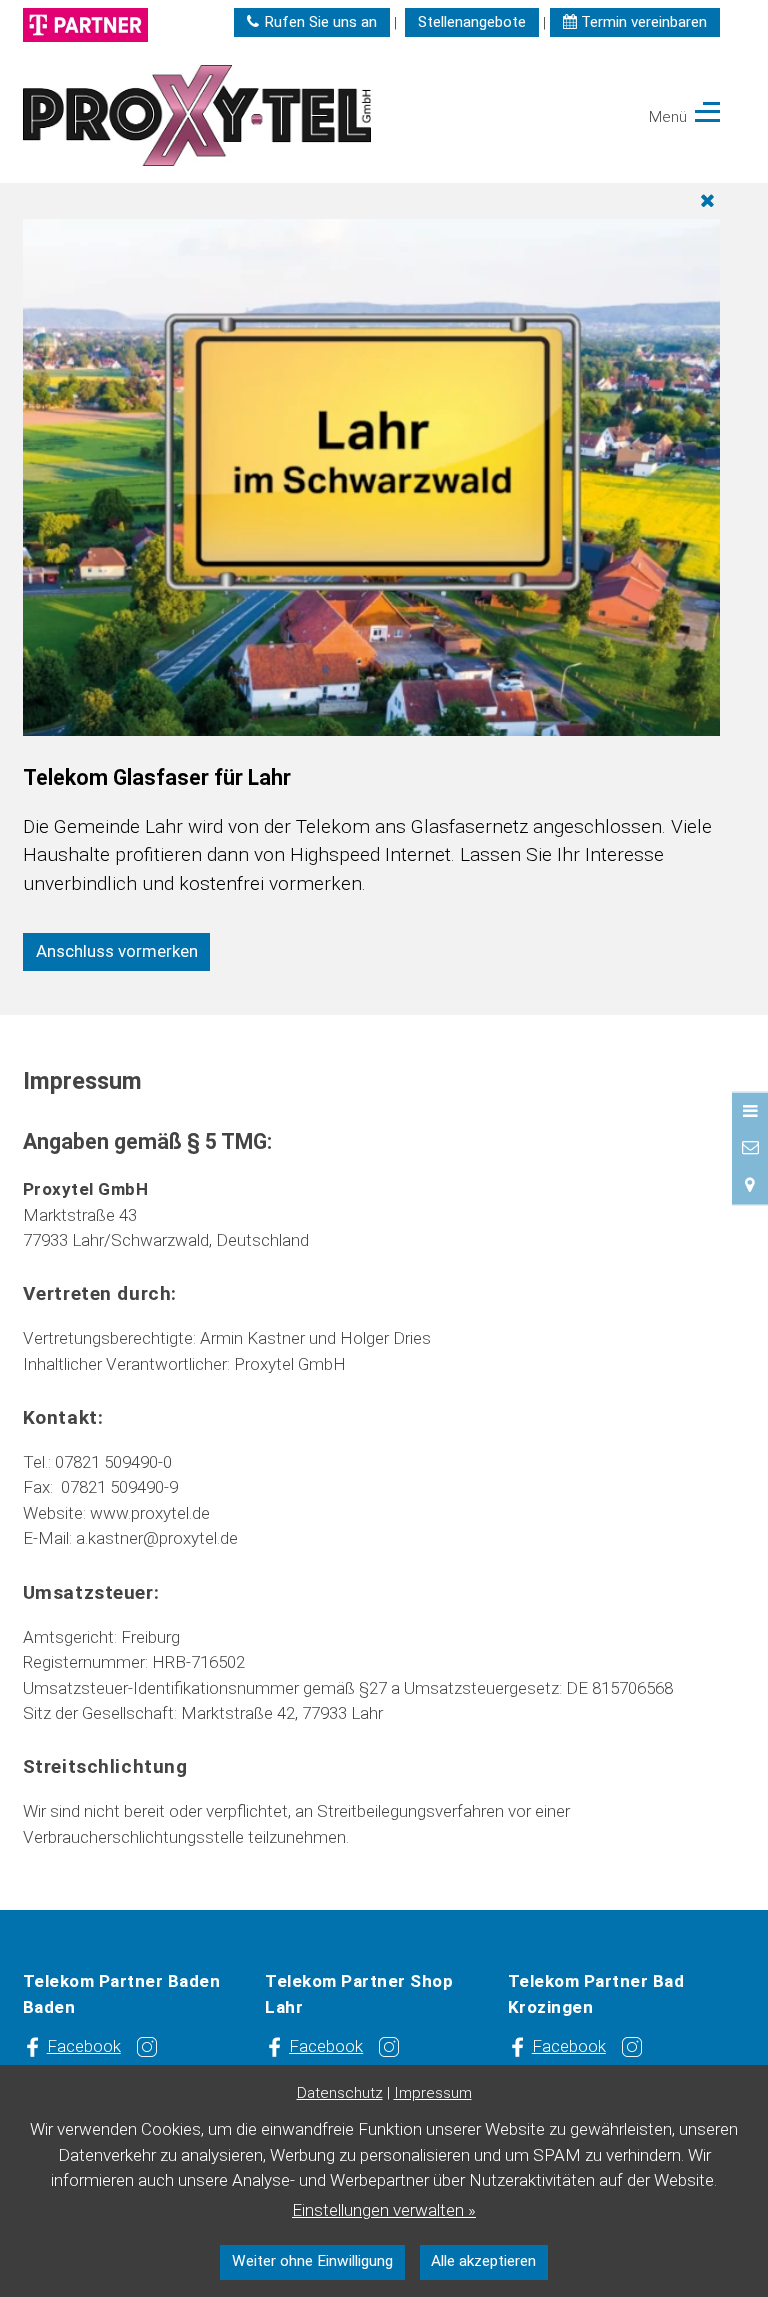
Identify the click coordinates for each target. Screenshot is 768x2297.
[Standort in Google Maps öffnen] (750, 1185)
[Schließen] (374, 201)
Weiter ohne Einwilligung (312, 2261)
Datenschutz (340, 2093)
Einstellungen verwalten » (384, 2210)
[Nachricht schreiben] (750, 1147)
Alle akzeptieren (483, 2261)
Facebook (84, 2046)
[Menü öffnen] (750, 1110)
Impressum (433, 2093)
